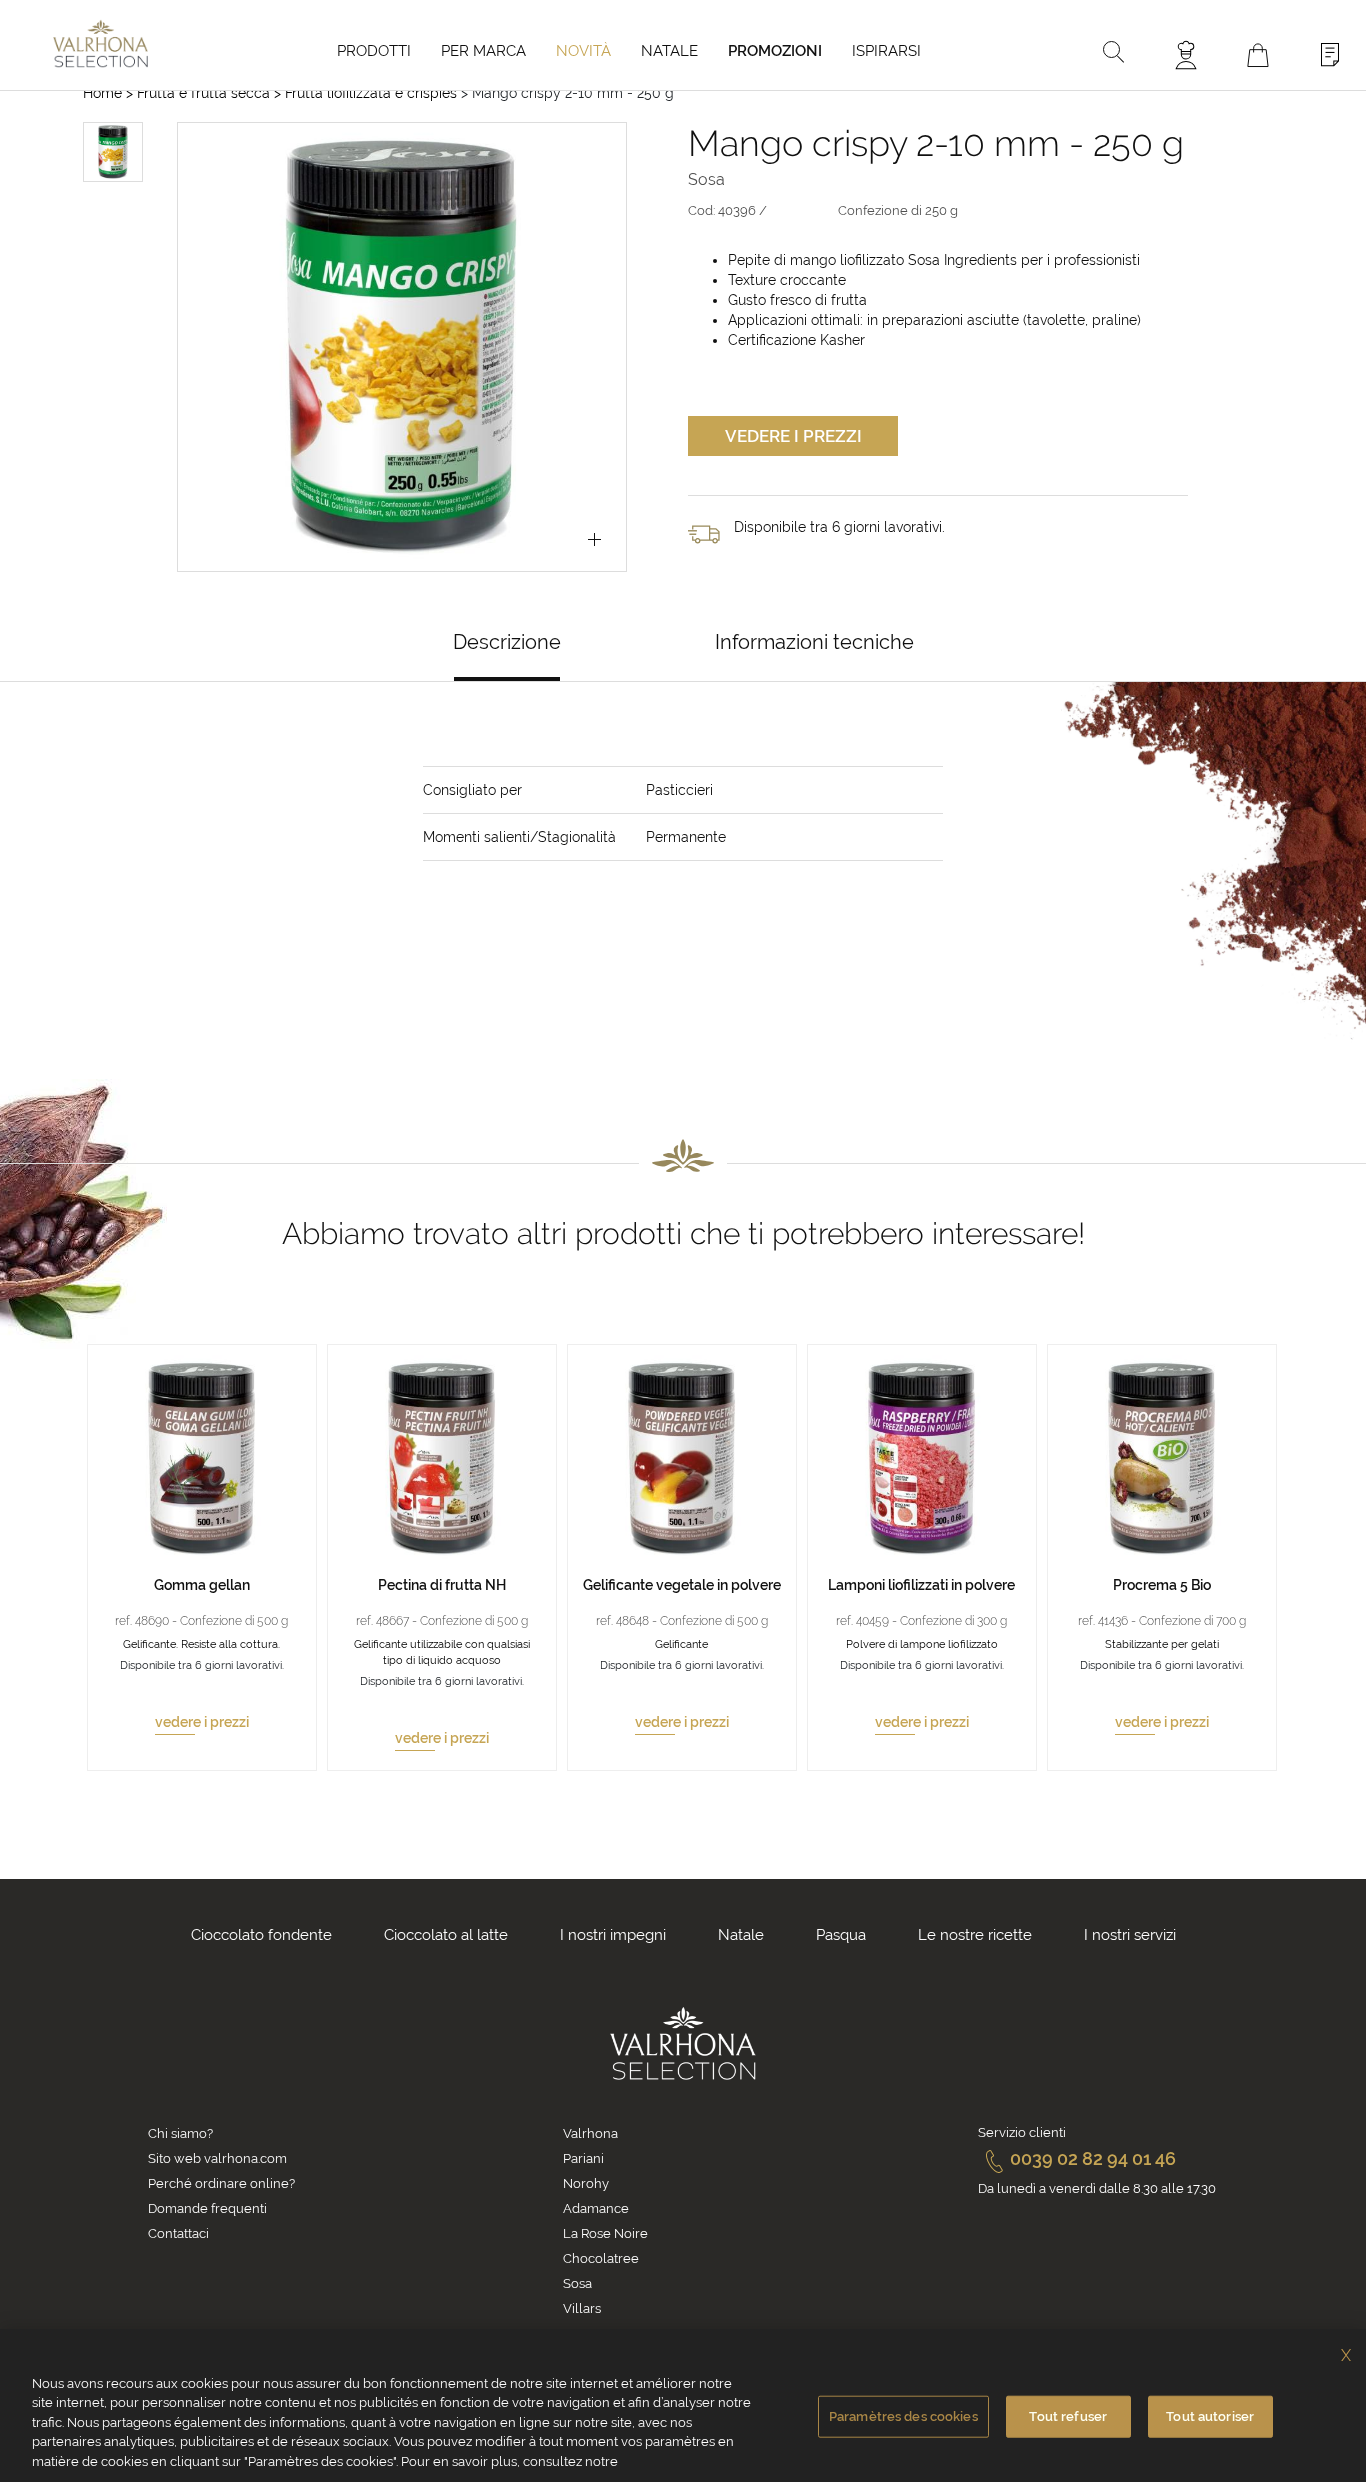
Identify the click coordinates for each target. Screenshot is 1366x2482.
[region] (683, 2405)
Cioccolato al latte (446, 1935)
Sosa (577, 2283)
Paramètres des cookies (903, 2416)
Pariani (583, 2158)
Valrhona (590, 2133)
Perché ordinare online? (221, 2183)
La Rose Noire (605, 2233)
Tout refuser (1068, 2416)
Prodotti (374, 51)
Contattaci (178, 2233)
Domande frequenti (207, 2208)
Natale (669, 51)
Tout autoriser (1210, 2416)
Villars (582, 2308)
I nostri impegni (613, 1935)
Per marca (483, 51)
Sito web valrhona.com (217, 2158)
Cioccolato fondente (261, 1935)
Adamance (596, 2208)
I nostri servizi (1130, 1935)
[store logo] (100, 43)
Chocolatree (601, 2258)
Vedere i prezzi (793, 436)
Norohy (586, 2183)
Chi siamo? (180, 2133)
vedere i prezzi (202, 1722)
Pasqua (841, 1935)
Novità (583, 51)
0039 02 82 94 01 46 (1093, 2158)
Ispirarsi (886, 51)
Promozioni (775, 51)
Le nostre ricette (975, 1935)
